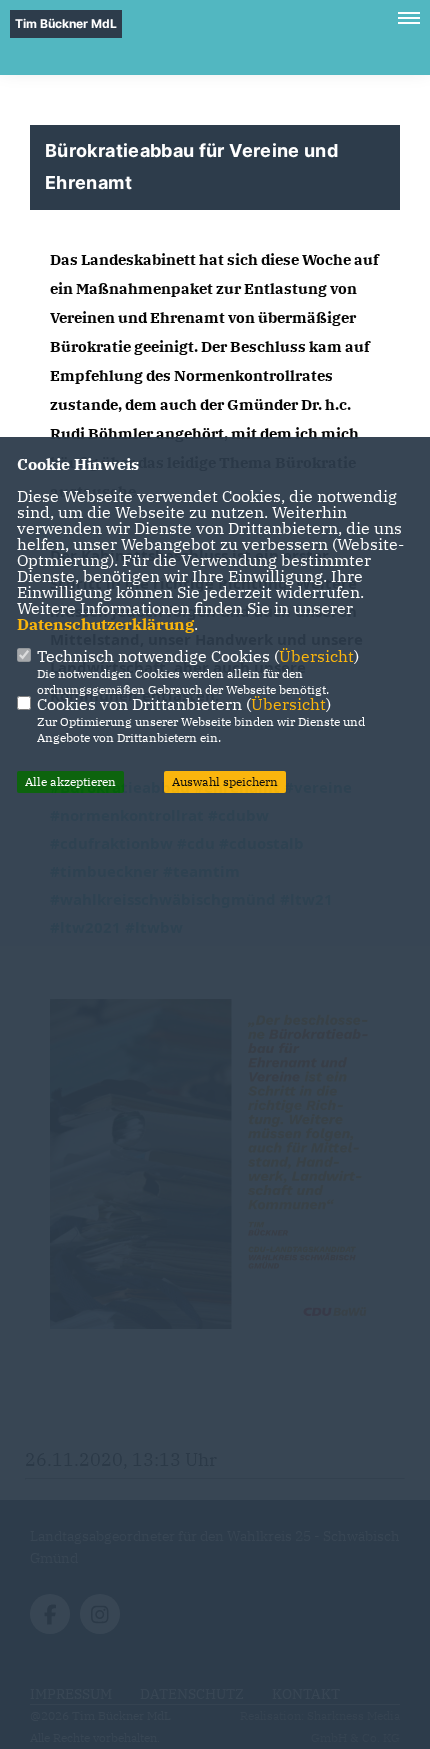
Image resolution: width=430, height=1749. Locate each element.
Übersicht (316, 656)
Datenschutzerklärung (105, 624)
